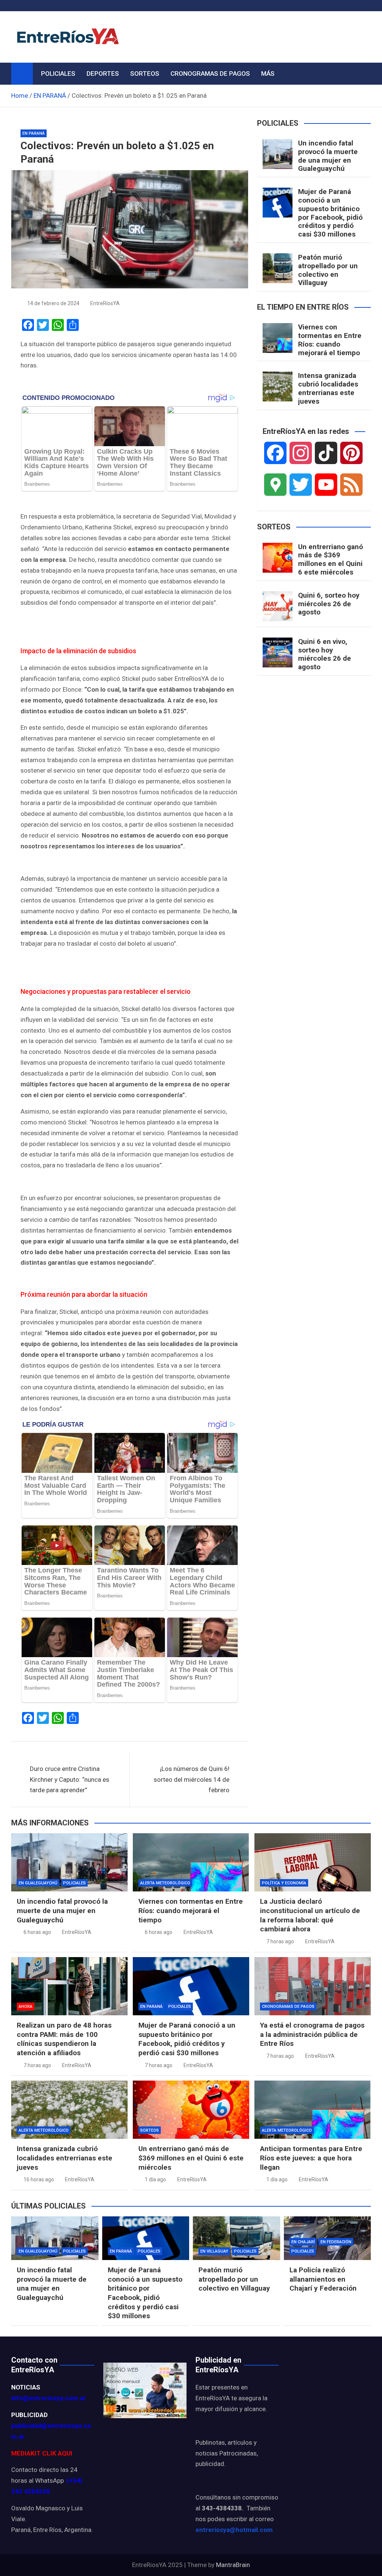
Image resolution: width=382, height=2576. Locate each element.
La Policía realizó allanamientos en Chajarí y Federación (323, 2279)
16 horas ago (39, 2179)
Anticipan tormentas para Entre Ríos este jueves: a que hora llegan (311, 2158)
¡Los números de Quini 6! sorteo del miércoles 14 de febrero (192, 1780)
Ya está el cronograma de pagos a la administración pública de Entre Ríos (312, 2034)
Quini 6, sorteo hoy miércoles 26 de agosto (329, 604)
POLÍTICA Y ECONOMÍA (284, 1883)
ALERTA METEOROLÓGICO (165, 1883)
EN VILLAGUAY (214, 2251)
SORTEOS (145, 73)
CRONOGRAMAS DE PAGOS (210, 73)
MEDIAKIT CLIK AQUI (42, 2453)
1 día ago (155, 2179)
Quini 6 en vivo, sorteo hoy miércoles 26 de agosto (325, 654)
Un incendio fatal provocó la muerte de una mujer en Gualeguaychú (328, 156)
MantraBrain (233, 2565)
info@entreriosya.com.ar (48, 2398)
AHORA (26, 2007)
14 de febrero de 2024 (53, 303)
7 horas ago (280, 1941)
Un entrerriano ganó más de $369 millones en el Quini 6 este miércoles (331, 559)
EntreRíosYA (105, 303)
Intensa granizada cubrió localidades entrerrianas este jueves (328, 388)
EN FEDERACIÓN (336, 2242)
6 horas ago (37, 1932)
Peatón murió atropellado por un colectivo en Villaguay (328, 270)
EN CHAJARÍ (303, 2242)
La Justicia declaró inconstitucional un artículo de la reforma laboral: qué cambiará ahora (310, 1915)
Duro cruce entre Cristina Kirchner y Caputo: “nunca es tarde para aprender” (70, 1780)
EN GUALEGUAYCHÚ (38, 1883)
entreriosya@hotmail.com (234, 2530)
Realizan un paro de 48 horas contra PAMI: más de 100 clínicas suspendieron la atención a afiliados (64, 2039)
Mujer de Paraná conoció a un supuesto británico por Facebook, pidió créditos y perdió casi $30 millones (330, 213)
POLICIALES (58, 73)
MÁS (268, 73)
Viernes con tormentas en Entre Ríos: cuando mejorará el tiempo (330, 340)
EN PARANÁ (34, 133)
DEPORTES (103, 73)
